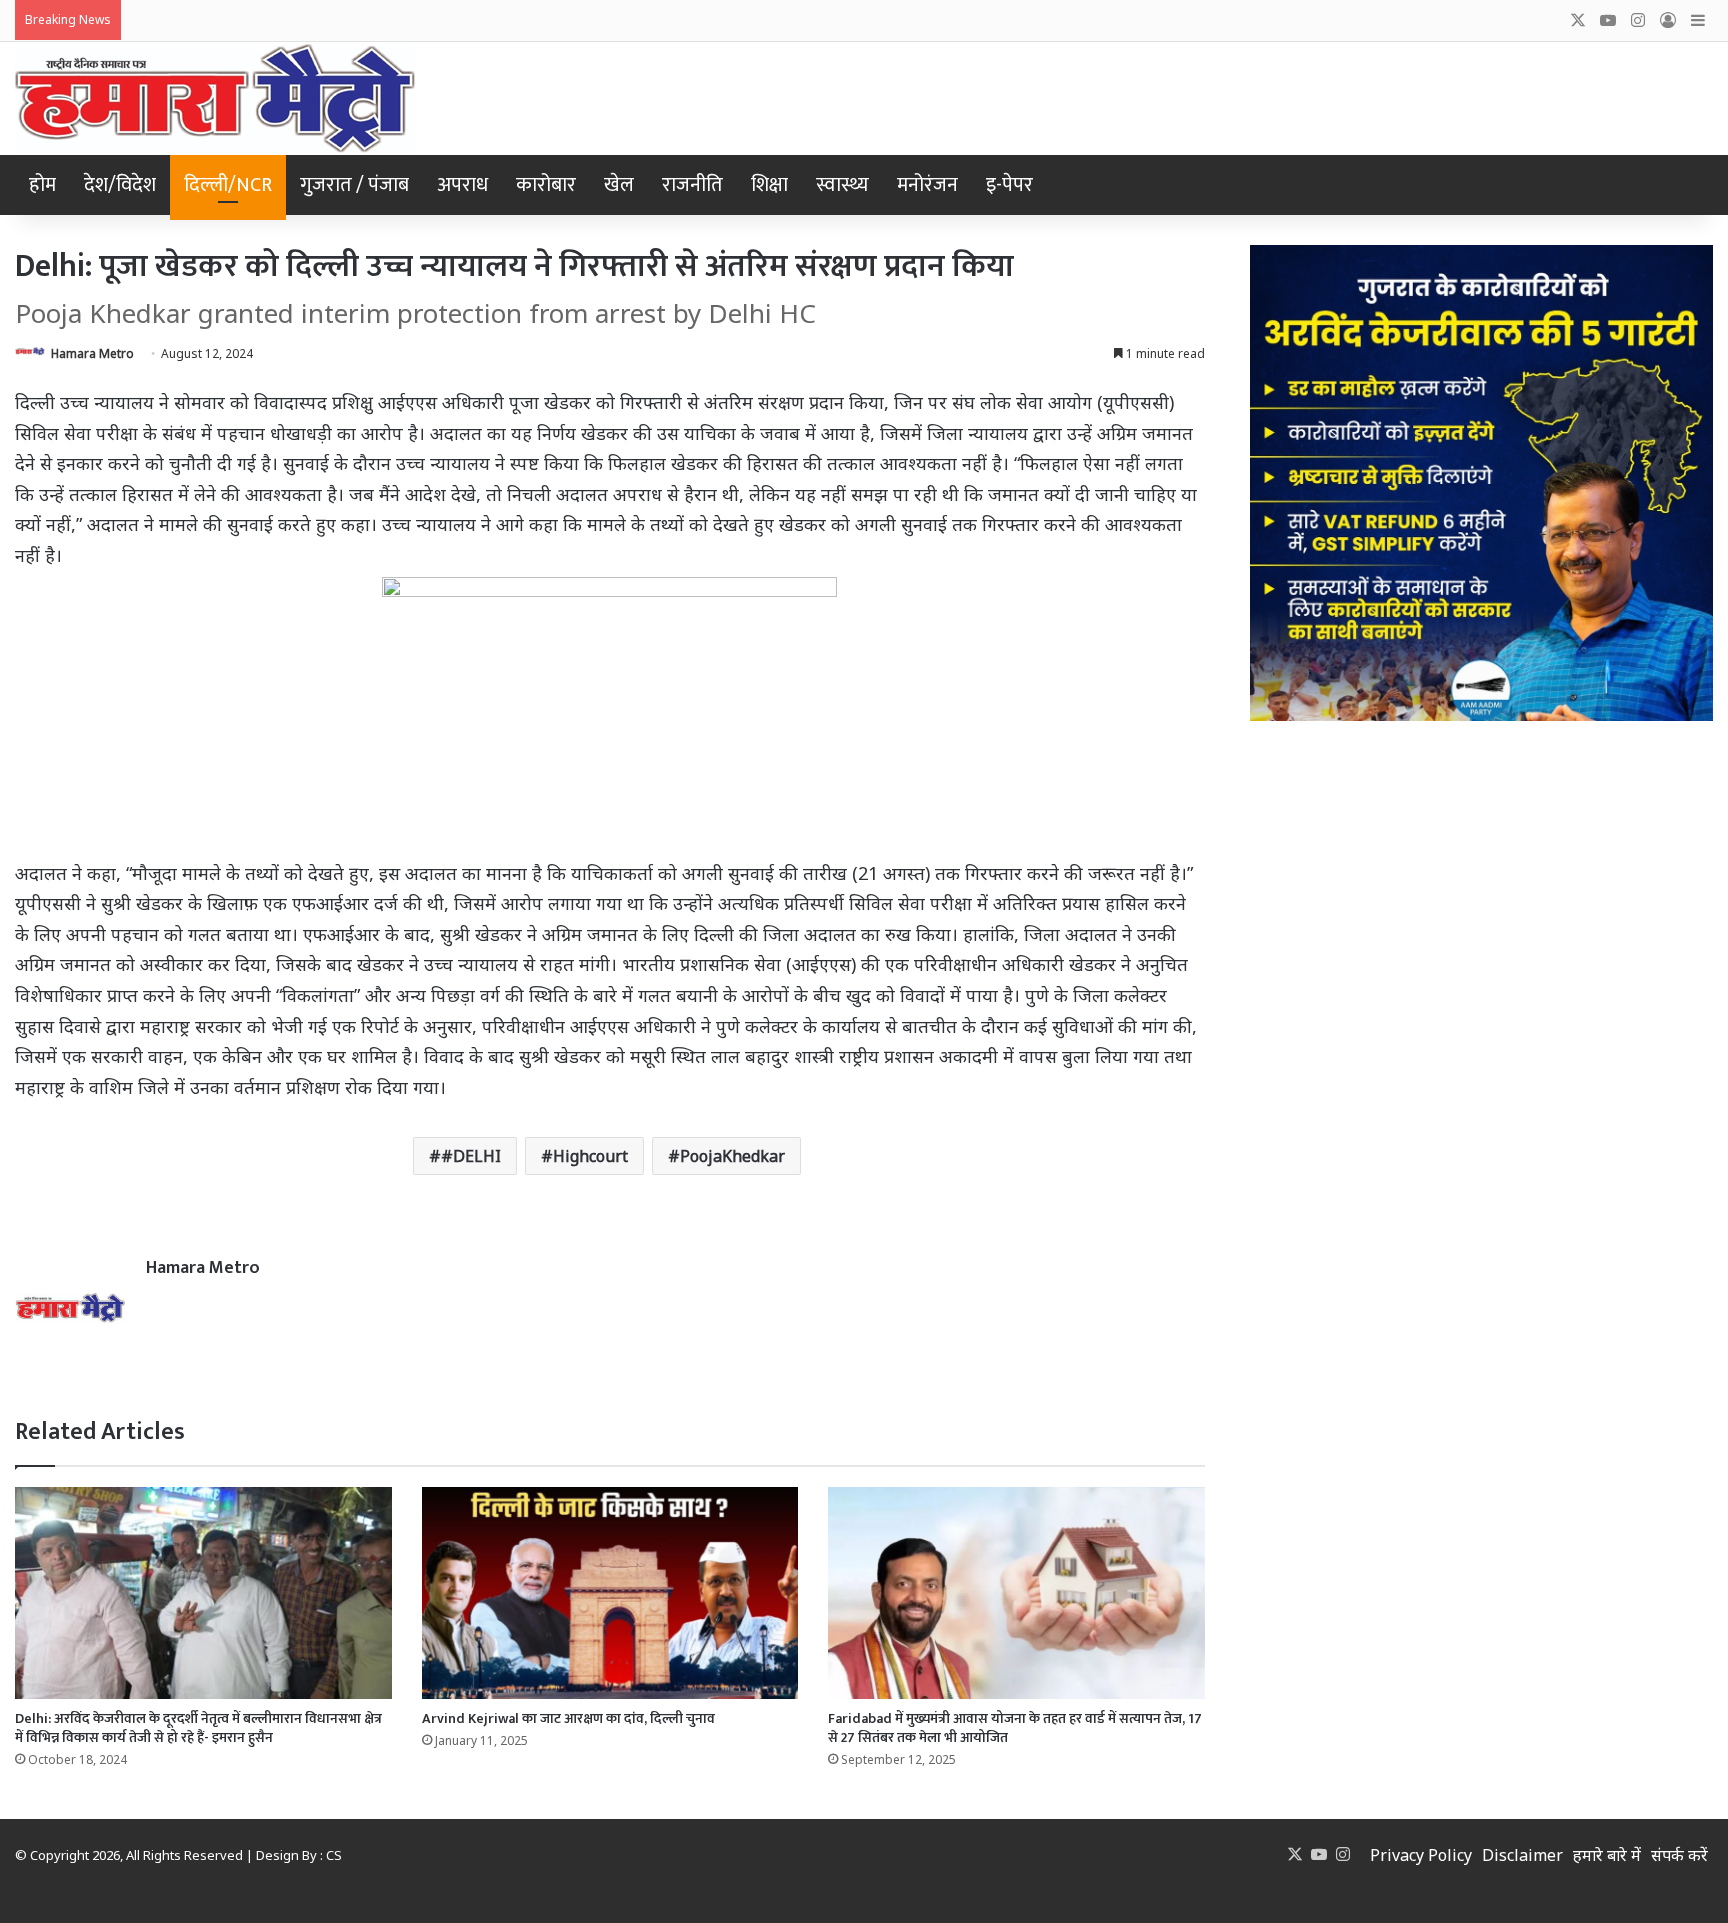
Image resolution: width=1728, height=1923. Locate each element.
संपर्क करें (1679, 1855)
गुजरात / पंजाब (354, 185)
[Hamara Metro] (215, 98)
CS (334, 1855)
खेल (619, 185)
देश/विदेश (120, 185)
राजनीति (692, 185)
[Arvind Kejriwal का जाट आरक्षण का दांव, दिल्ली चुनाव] (610, 1593)
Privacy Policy (1421, 1855)
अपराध (462, 185)
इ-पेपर (1009, 185)
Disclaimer (1522, 1855)
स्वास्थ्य (842, 185)
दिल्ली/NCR (228, 185)
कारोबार (546, 185)
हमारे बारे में (1607, 1855)
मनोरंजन (927, 185)
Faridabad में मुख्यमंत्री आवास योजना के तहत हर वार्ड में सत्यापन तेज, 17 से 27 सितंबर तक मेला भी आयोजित (1015, 1728)
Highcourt (590, 1156)
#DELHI (471, 1156)
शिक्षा (769, 185)
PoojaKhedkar (732, 1156)
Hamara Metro (92, 353)
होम (42, 185)
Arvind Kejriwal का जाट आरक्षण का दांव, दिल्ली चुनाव (568, 1718)
